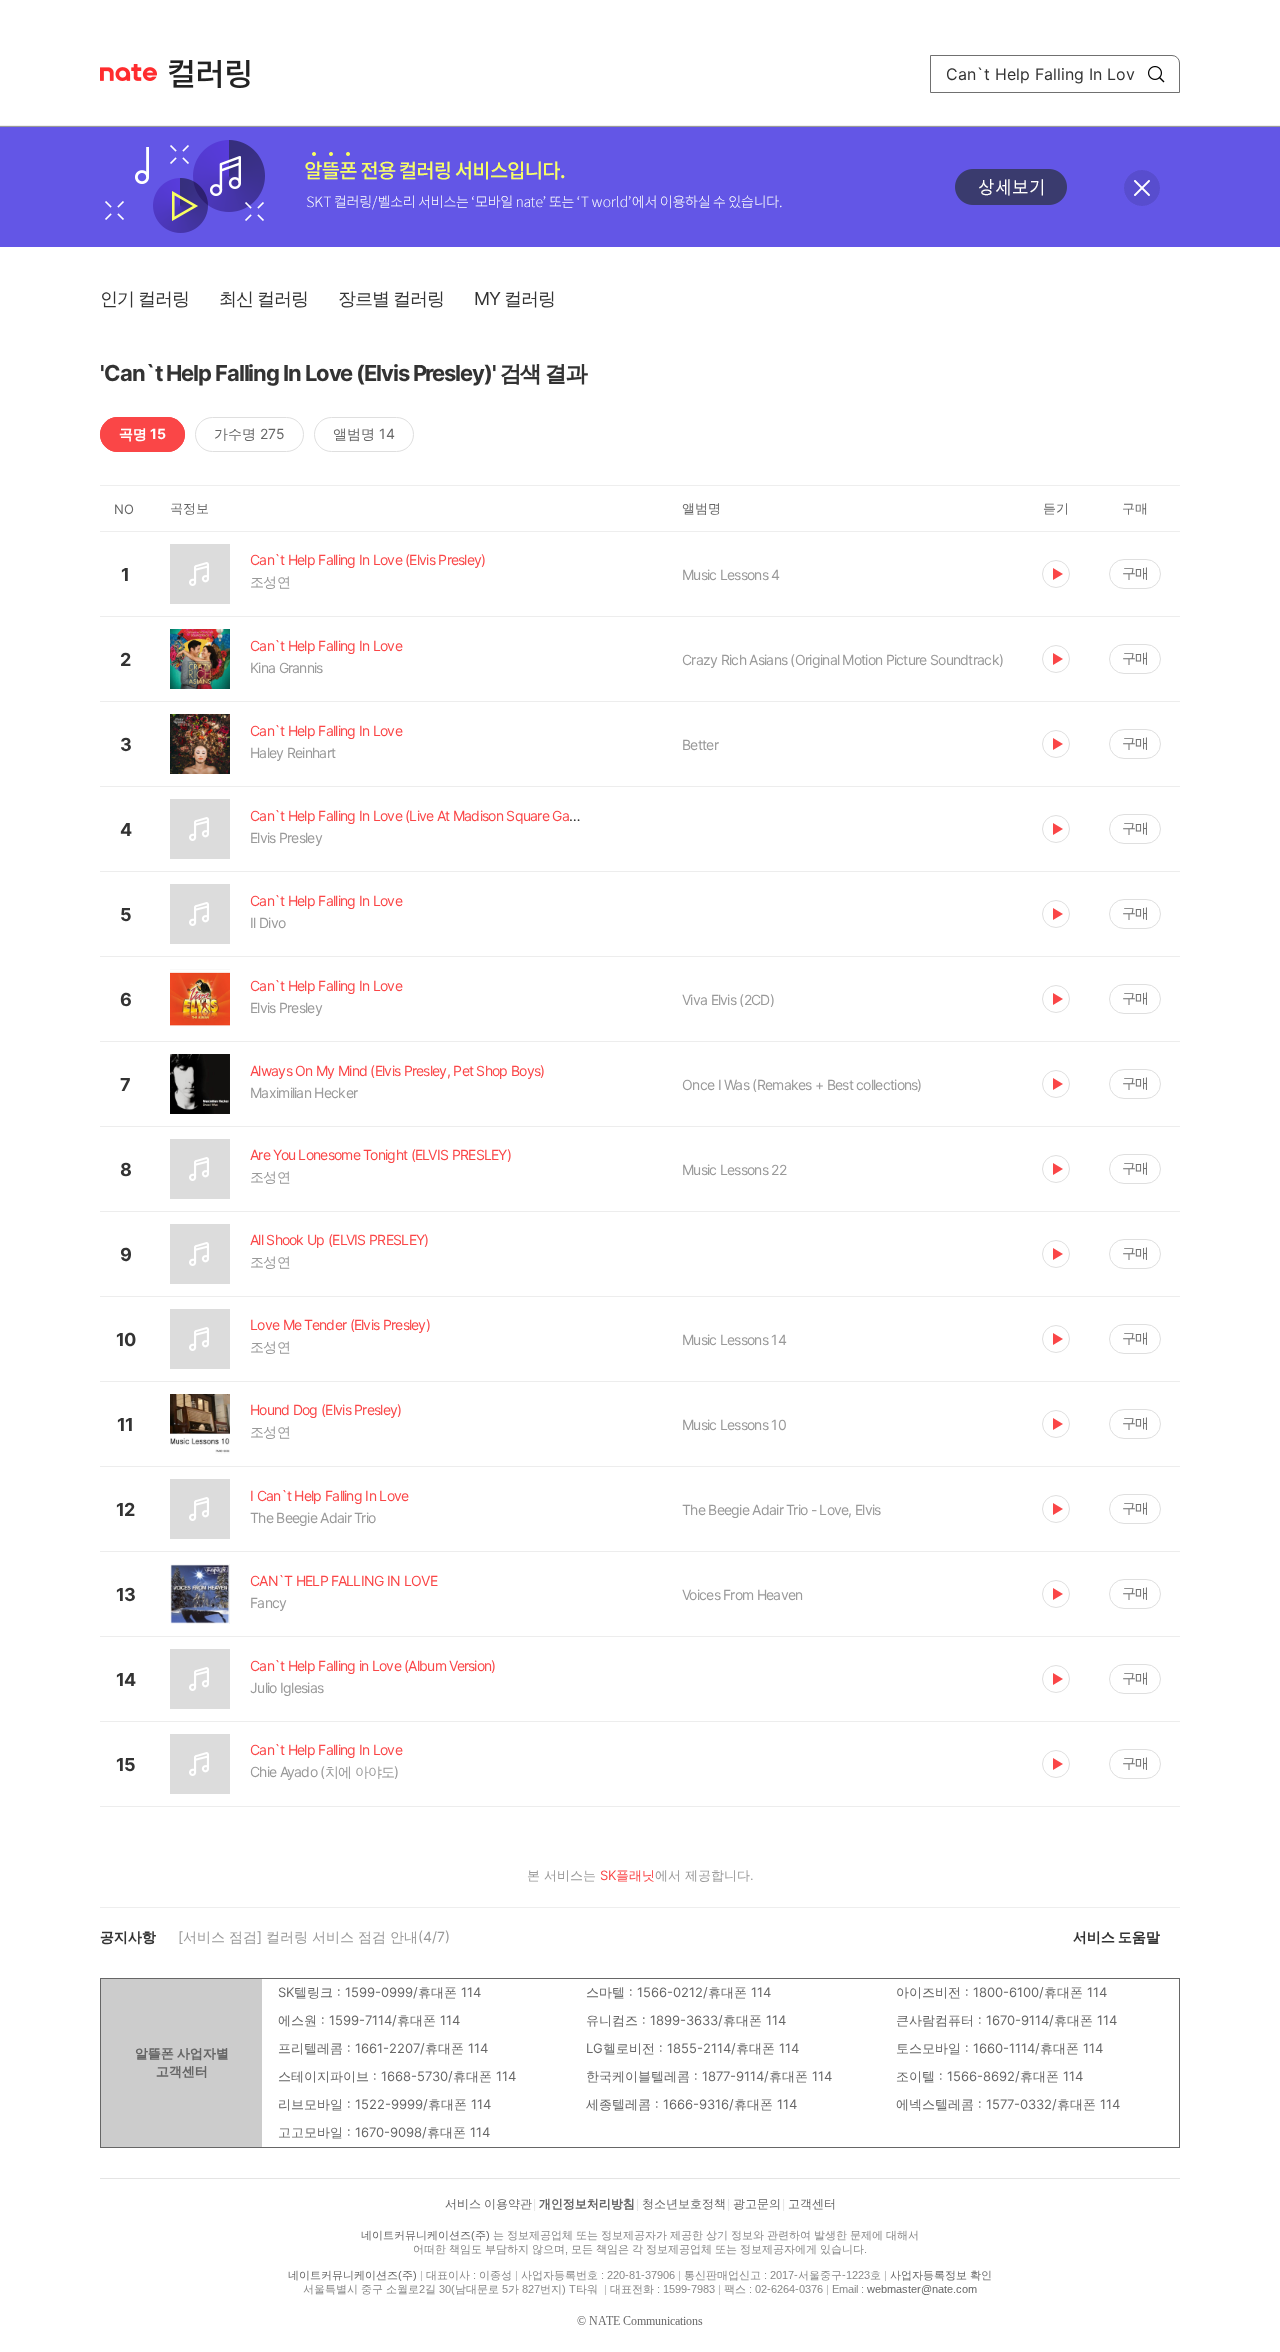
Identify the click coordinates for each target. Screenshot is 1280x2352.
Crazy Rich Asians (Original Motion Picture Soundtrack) (842, 659)
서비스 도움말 (1116, 1936)
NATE (128, 72)
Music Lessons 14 (734, 1339)
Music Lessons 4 (731, 574)
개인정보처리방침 (587, 2204)
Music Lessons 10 (734, 1424)
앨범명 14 (364, 433)
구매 (1135, 572)
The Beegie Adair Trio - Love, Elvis (781, 1509)
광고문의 (757, 2204)
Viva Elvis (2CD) (728, 999)
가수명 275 (249, 433)
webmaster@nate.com (922, 2289)
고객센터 (812, 2204)
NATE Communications (646, 2321)
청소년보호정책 (684, 2204)
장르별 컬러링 (391, 298)
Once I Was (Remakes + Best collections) (802, 1084)
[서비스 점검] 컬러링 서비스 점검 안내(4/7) (314, 1936)
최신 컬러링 (263, 298)
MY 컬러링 (514, 298)
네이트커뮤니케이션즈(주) (425, 2235)
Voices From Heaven (742, 1594)
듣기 (1056, 574)
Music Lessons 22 (734, 1169)
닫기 (1142, 188)
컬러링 (219, 74)
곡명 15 (142, 433)
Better (700, 744)
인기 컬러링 (144, 298)
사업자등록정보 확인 (941, 2275)
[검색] (1156, 74)
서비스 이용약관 (488, 2204)
